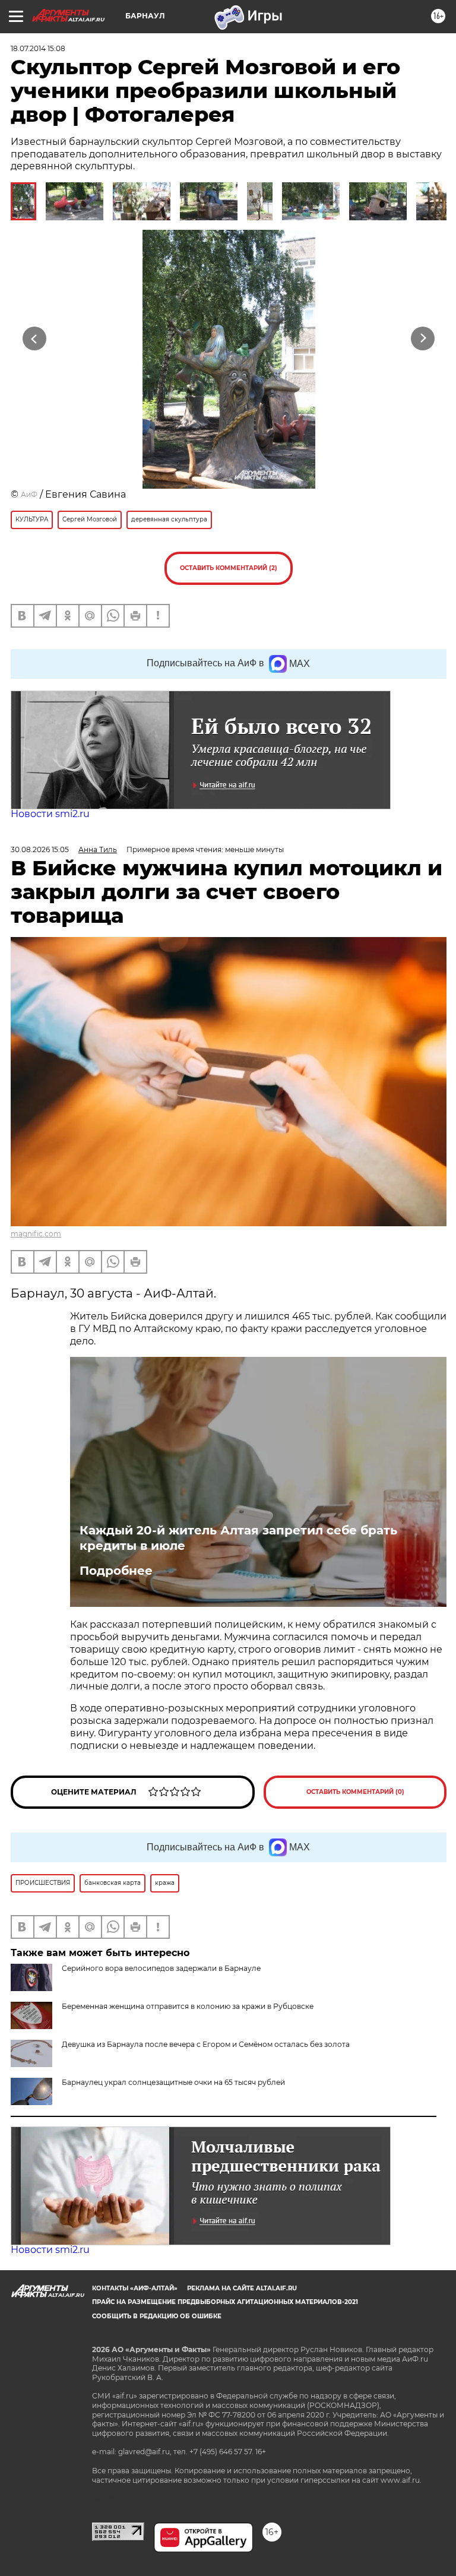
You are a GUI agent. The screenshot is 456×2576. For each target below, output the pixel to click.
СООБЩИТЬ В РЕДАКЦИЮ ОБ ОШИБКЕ (157, 2316)
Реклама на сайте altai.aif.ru (242, 2288)
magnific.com (36, 1234)
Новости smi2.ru (50, 814)
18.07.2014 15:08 (38, 48)
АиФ (29, 494)
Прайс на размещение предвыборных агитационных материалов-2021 (225, 2302)
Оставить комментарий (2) (229, 568)
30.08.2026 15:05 (40, 849)
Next (423, 339)
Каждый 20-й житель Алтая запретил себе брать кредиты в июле (238, 1538)
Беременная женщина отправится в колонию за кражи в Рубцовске (188, 2006)
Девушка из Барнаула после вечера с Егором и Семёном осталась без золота (206, 2044)
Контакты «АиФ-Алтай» (135, 2288)
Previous (34, 339)
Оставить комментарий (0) (355, 1792)
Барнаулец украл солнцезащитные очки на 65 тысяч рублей (173, 2082)
